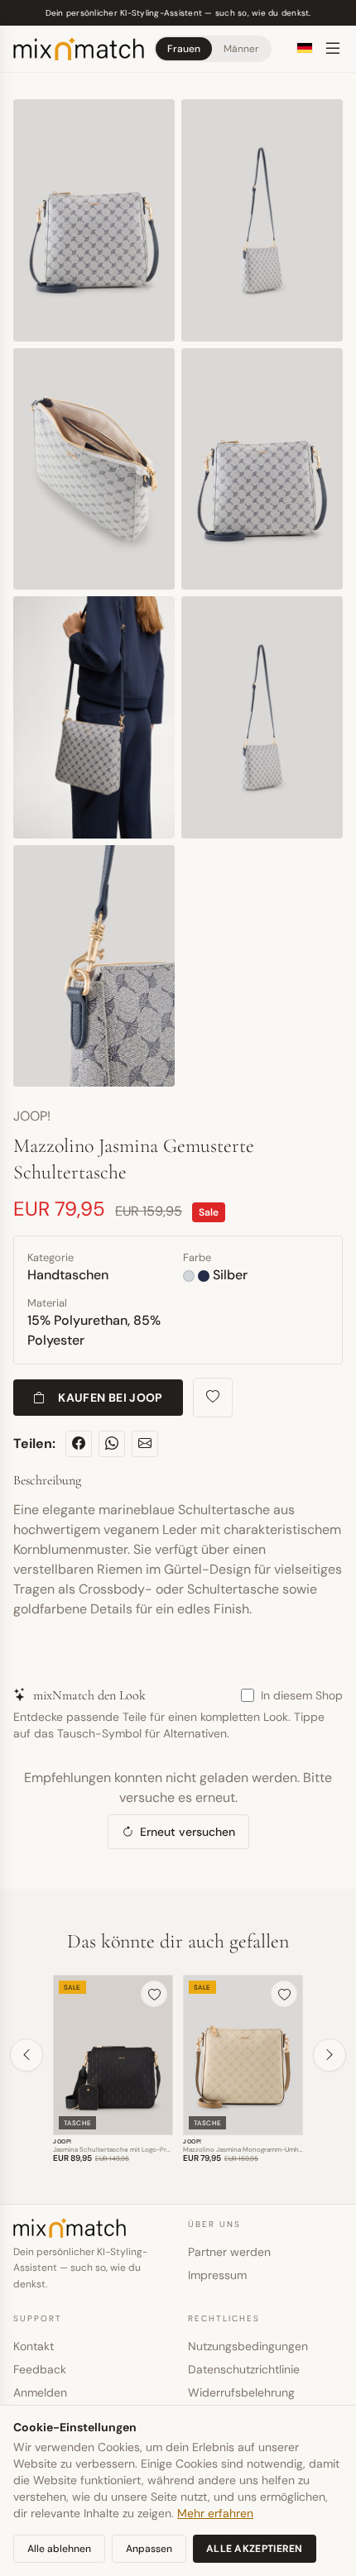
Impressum (217, 2275)
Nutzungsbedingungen (248, 2346)
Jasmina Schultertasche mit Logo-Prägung (119, 2149)
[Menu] (333, 49)
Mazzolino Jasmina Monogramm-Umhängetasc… (257, 2149)
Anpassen (149, 2549)
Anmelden (40, 2392)
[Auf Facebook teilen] (79, 1444)
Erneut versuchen (188, 1832)
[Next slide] (330, 2055)
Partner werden (229, 2252)
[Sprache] (305, 48)
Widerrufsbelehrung (241, 2392)
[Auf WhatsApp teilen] (112, 1444)
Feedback (40, 2369)
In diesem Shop (302, 1695)
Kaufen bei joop (110, 1398)
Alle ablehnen (59, 2549)
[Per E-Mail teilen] (145, 1444)
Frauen (184, 49)
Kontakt (34, 2346)
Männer (241, 49)
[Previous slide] (26, 2055)
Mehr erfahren (215, 2513)
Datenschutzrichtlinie (244, 2369)
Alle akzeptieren (255, 2549)
